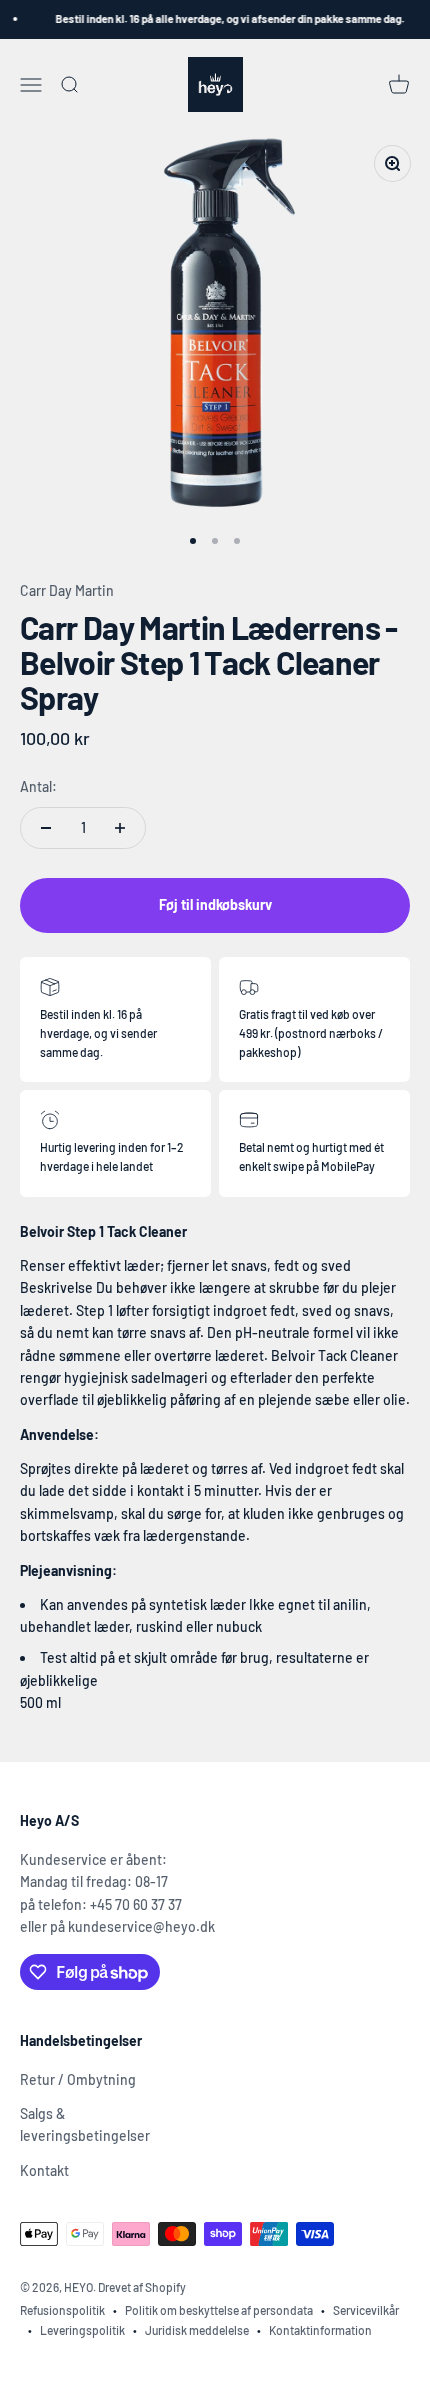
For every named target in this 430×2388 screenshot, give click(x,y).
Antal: (38, 786)
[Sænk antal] (46, 828)
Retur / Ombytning (78, 2079)
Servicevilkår (366, 2310)
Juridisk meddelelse (197, 2330)
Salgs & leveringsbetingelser (85, 2124)
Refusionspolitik (62, 2310)
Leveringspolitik (82, 2330)
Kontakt (44, 2170)
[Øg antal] (120, 828)
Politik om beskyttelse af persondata (219, 2310)
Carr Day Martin (67, 590)
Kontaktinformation (320, 2330)
